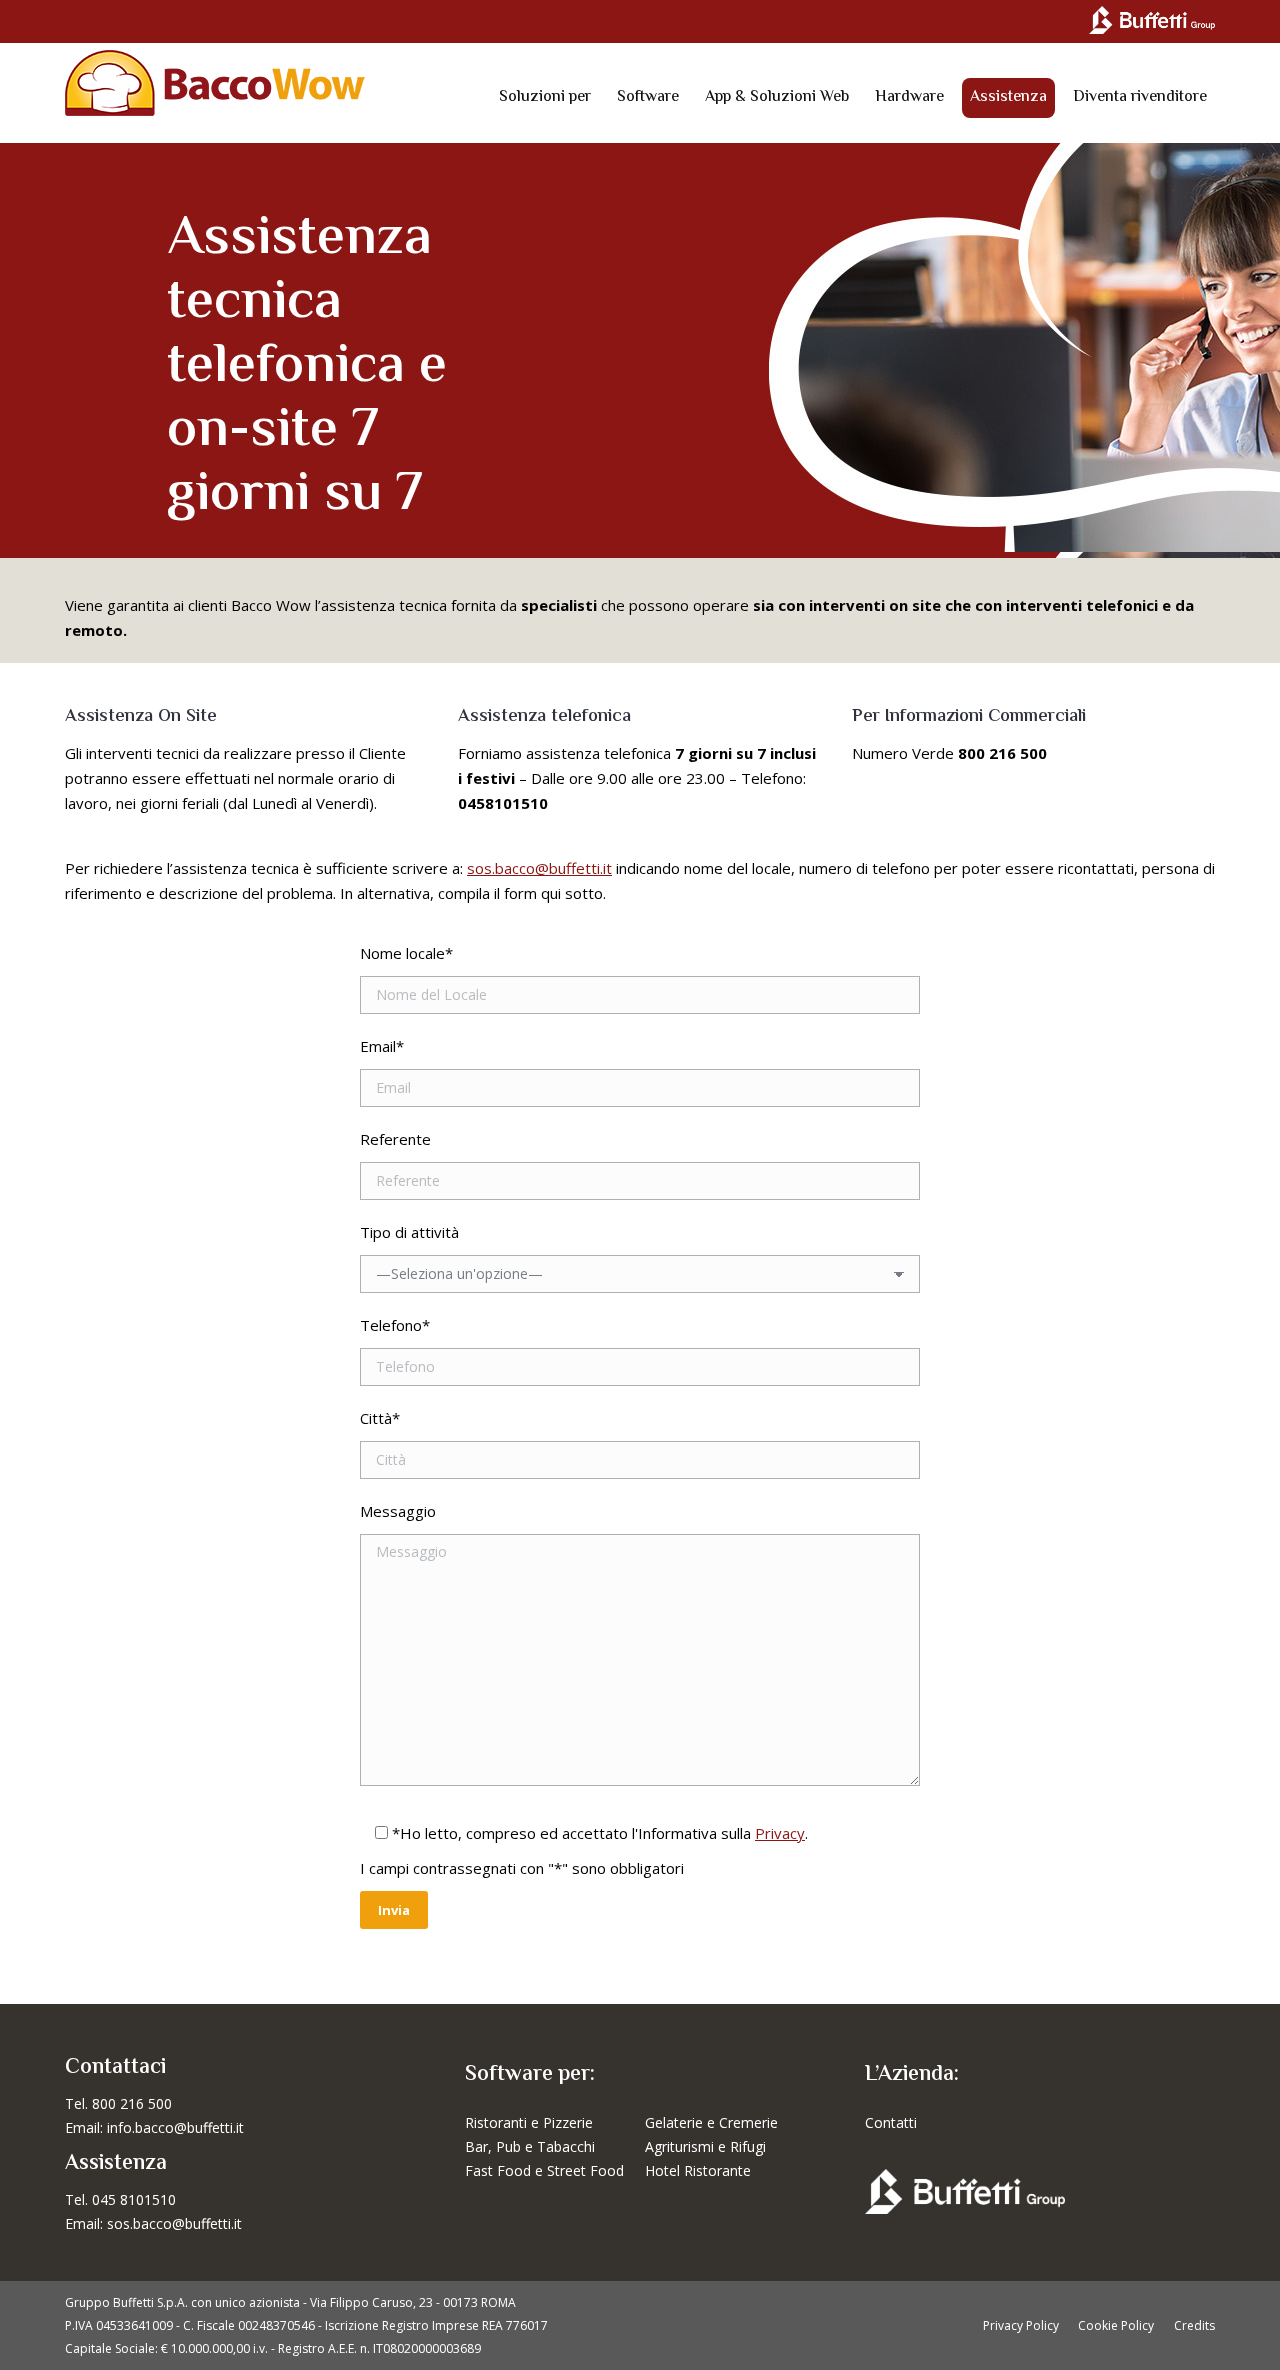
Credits (1194, 2325)
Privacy (780, 1833)
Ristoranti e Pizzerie (529, 2122)
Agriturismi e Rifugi (705, 2146)
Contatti (891, 2122)
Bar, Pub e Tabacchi (530, 2146)
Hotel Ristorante (698, 2170)
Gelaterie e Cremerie (711, 2122)
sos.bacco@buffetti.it (539, 868)
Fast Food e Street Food (544, 2170)
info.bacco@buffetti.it (175, 2127)
